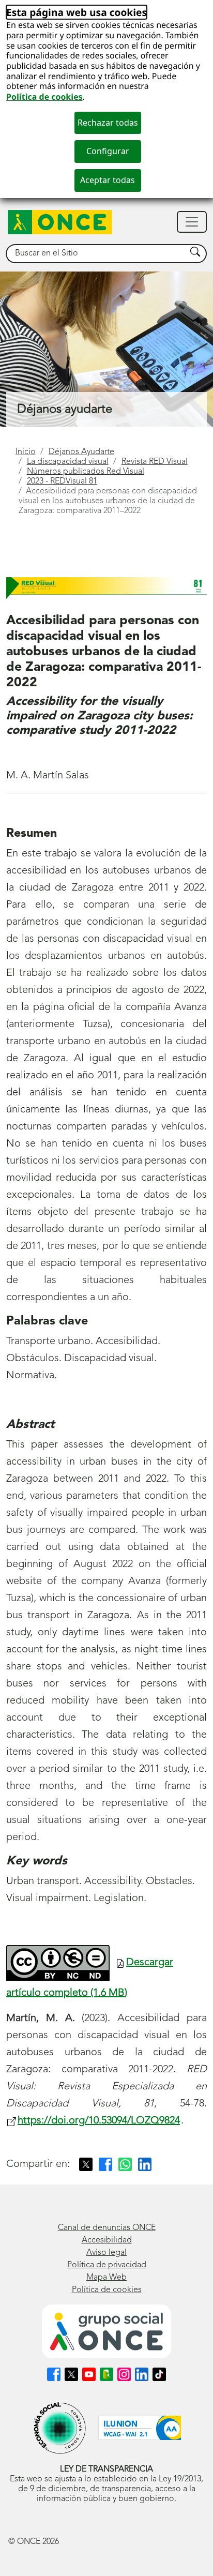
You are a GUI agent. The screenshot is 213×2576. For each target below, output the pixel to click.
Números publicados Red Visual (86, 472)
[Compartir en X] (86, 2164)
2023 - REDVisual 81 (62, 481)
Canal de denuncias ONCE (107, 2228)
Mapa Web (106, 2278)
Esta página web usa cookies (77, 12)
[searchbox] (96, 254)
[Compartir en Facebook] (105, 2164)
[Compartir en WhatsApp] (125, 2164)
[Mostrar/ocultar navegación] (192, 222)
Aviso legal (106, 2253)
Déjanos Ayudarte (81, 452)
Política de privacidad (107, 2265)
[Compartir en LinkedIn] (145, 2164)
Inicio (26, 452)
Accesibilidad (107, 2240)
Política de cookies (44, 97)
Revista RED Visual (155, 462)
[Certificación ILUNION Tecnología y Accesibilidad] (140, 2428)
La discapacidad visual (68, 462)
